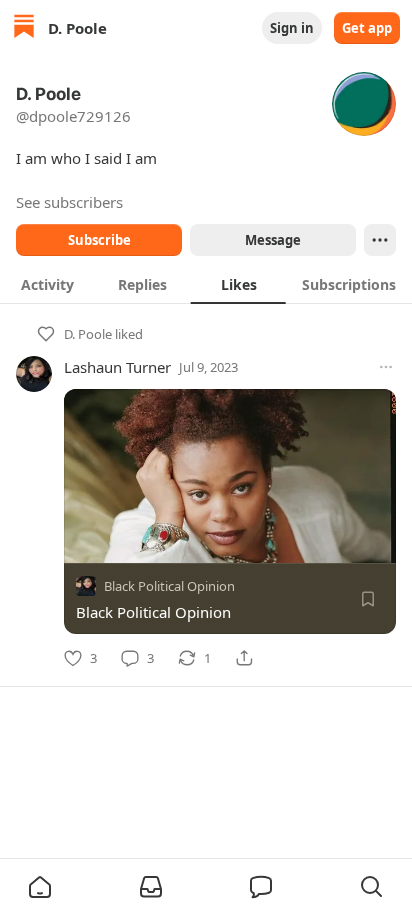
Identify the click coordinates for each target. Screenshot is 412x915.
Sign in (292, 28)
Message (273, 240)
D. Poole (88, 334)
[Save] (368, 599)
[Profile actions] (380, 240)
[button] (40, 887)
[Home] (24, 28)
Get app (367, 28)
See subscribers (69, 202)
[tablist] (206, 284)
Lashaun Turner (117, 367)
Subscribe (99, 240)
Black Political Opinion (169, 586)
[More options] (386, 367)
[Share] (244, 658)
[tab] (47, 284)
